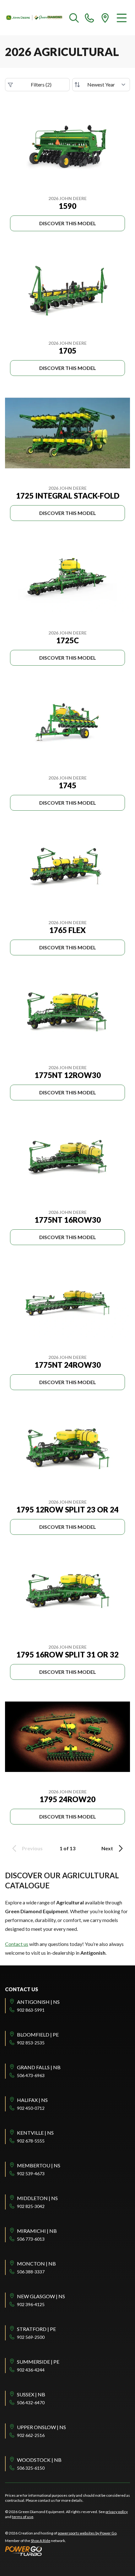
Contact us (17, 1944)
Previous (32, 1848)
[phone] (89, 18)
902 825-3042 (31, 2206)
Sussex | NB (31, 2394)
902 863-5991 (31, 2010)
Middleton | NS (37, 2198)
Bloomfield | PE (38, 2034)
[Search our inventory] (74, 18)
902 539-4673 (31, 2174)
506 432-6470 (31, 2403)
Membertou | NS (39, 2165)
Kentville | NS (35, 2133)
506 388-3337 (31, 2272)
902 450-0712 (31, 2108)
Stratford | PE (36, 2329)
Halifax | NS (32, 2100)
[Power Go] (61, 2551)
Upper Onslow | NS (41, 2427)
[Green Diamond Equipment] (35, 18)
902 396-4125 (31, 2304)
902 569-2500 (31, 2337)
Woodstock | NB (39, 2460)
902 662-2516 (31, 2435)
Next (107, 1848)
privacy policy (117, 2512)
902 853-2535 (31, 2043)
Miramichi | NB (37, 2231)
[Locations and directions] (105, 18)
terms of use (23, 2517)
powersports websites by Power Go (87, 2533)
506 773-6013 (31, 2239)
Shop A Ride (40, 2541)
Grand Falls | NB (39, 2067)
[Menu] (122, 18)
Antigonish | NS (38, 2002)
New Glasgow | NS (41, 2296)
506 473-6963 (31, 2075)
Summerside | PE (38, 2362)
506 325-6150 (31, 2468)
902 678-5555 (31, 2141)
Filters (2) (41, 84)
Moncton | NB (36, 2263)
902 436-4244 (31, 2370)
